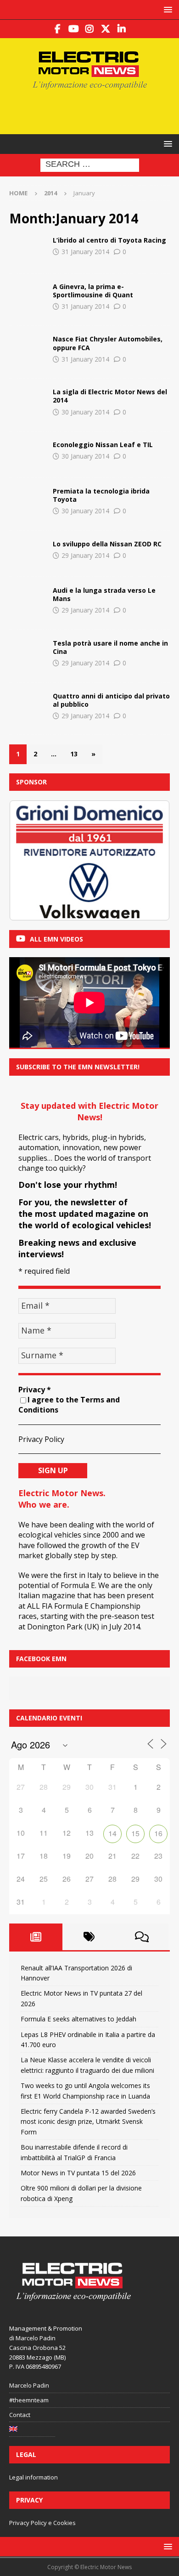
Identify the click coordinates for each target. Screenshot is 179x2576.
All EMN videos (56, 939)
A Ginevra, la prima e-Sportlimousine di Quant (93, 291)
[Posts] (36, 1937)
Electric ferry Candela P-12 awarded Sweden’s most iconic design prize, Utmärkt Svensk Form (88, 2122)
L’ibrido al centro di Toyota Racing (109, 240)
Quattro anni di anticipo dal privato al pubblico (111, 700)
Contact (20, 2415)
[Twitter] (106, 29)
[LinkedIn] (122, 29)
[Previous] (28, 860)
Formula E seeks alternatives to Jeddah (78, 2019)
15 (135, 1833)
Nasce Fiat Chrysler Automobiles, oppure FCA (108, 343)
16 (158, 1833)
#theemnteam (29, 2400)
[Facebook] (58, 29)
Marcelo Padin (29, 2385)
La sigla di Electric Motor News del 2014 (110, 396)
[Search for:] (90, 165)
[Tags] (89, 1937)
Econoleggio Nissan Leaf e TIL (103, 445)
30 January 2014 (85, 412)
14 (112, 1833)
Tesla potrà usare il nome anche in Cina (110, 647)
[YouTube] (74, 29)
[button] (166, 9)
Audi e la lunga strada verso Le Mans (104, 594)
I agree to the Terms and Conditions (69, 1405)
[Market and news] (28, 349)
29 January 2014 (85, 555)
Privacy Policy (41, 1439)
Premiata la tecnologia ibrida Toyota (101, 495)
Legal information (34, 2477)
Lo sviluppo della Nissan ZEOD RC (107, 544)
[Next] (151, 860)
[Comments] (142, 1937)
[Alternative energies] (28, 250)
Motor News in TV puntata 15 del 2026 (78, 2173)
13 (74, 754)
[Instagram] (90, 29)
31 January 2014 (85, 252)
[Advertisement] (94, 111)
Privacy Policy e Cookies (42, 2523)
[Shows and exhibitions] (28, 296)
